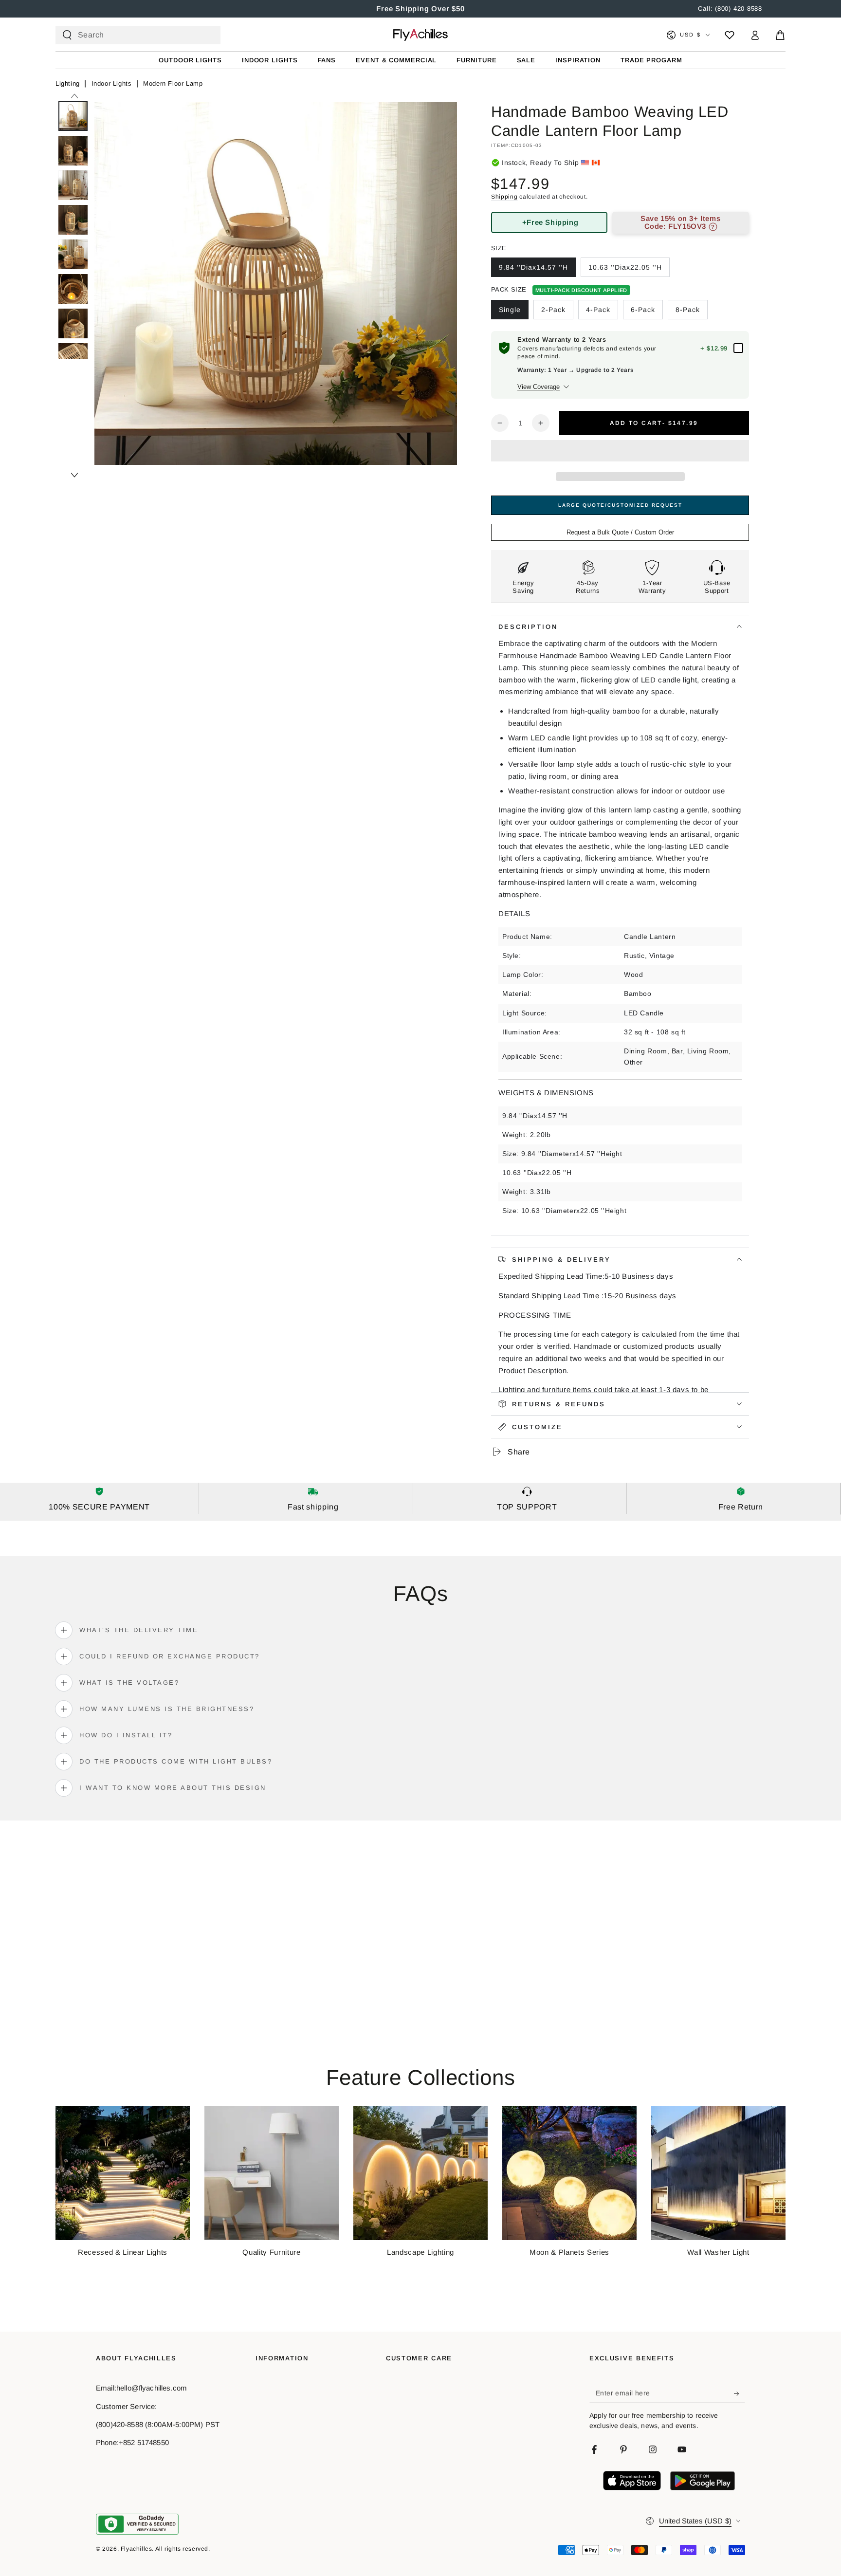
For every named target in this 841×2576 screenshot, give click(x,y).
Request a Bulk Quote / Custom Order (620, 532)
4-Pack (598, 310)
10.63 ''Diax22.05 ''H (625, 267)
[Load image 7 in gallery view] (73, 323)
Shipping (504, 197)
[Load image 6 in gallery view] (73, 289)
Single (510, 310)
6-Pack (643, 310)
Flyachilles (137, 2549)
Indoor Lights (112, 83)
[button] (620, 452)
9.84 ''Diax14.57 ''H (533, 267)
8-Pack (688, 310)
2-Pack (553, 310)
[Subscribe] (740, 2393)
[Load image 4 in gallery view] (73, 220)
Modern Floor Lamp (173, 83)
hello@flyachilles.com (152, 2388)
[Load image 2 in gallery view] (73, 151)
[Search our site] (67, 35)
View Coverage (539, 387)
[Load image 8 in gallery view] (73, 358)
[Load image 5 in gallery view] (73, 254)
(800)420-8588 (119, 2424)
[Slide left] (74, 96)
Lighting (68, 83)
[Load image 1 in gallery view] (73, 116)
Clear (205, 35)
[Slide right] (74, 475)
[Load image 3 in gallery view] (73, 185)
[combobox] (134, 35)
